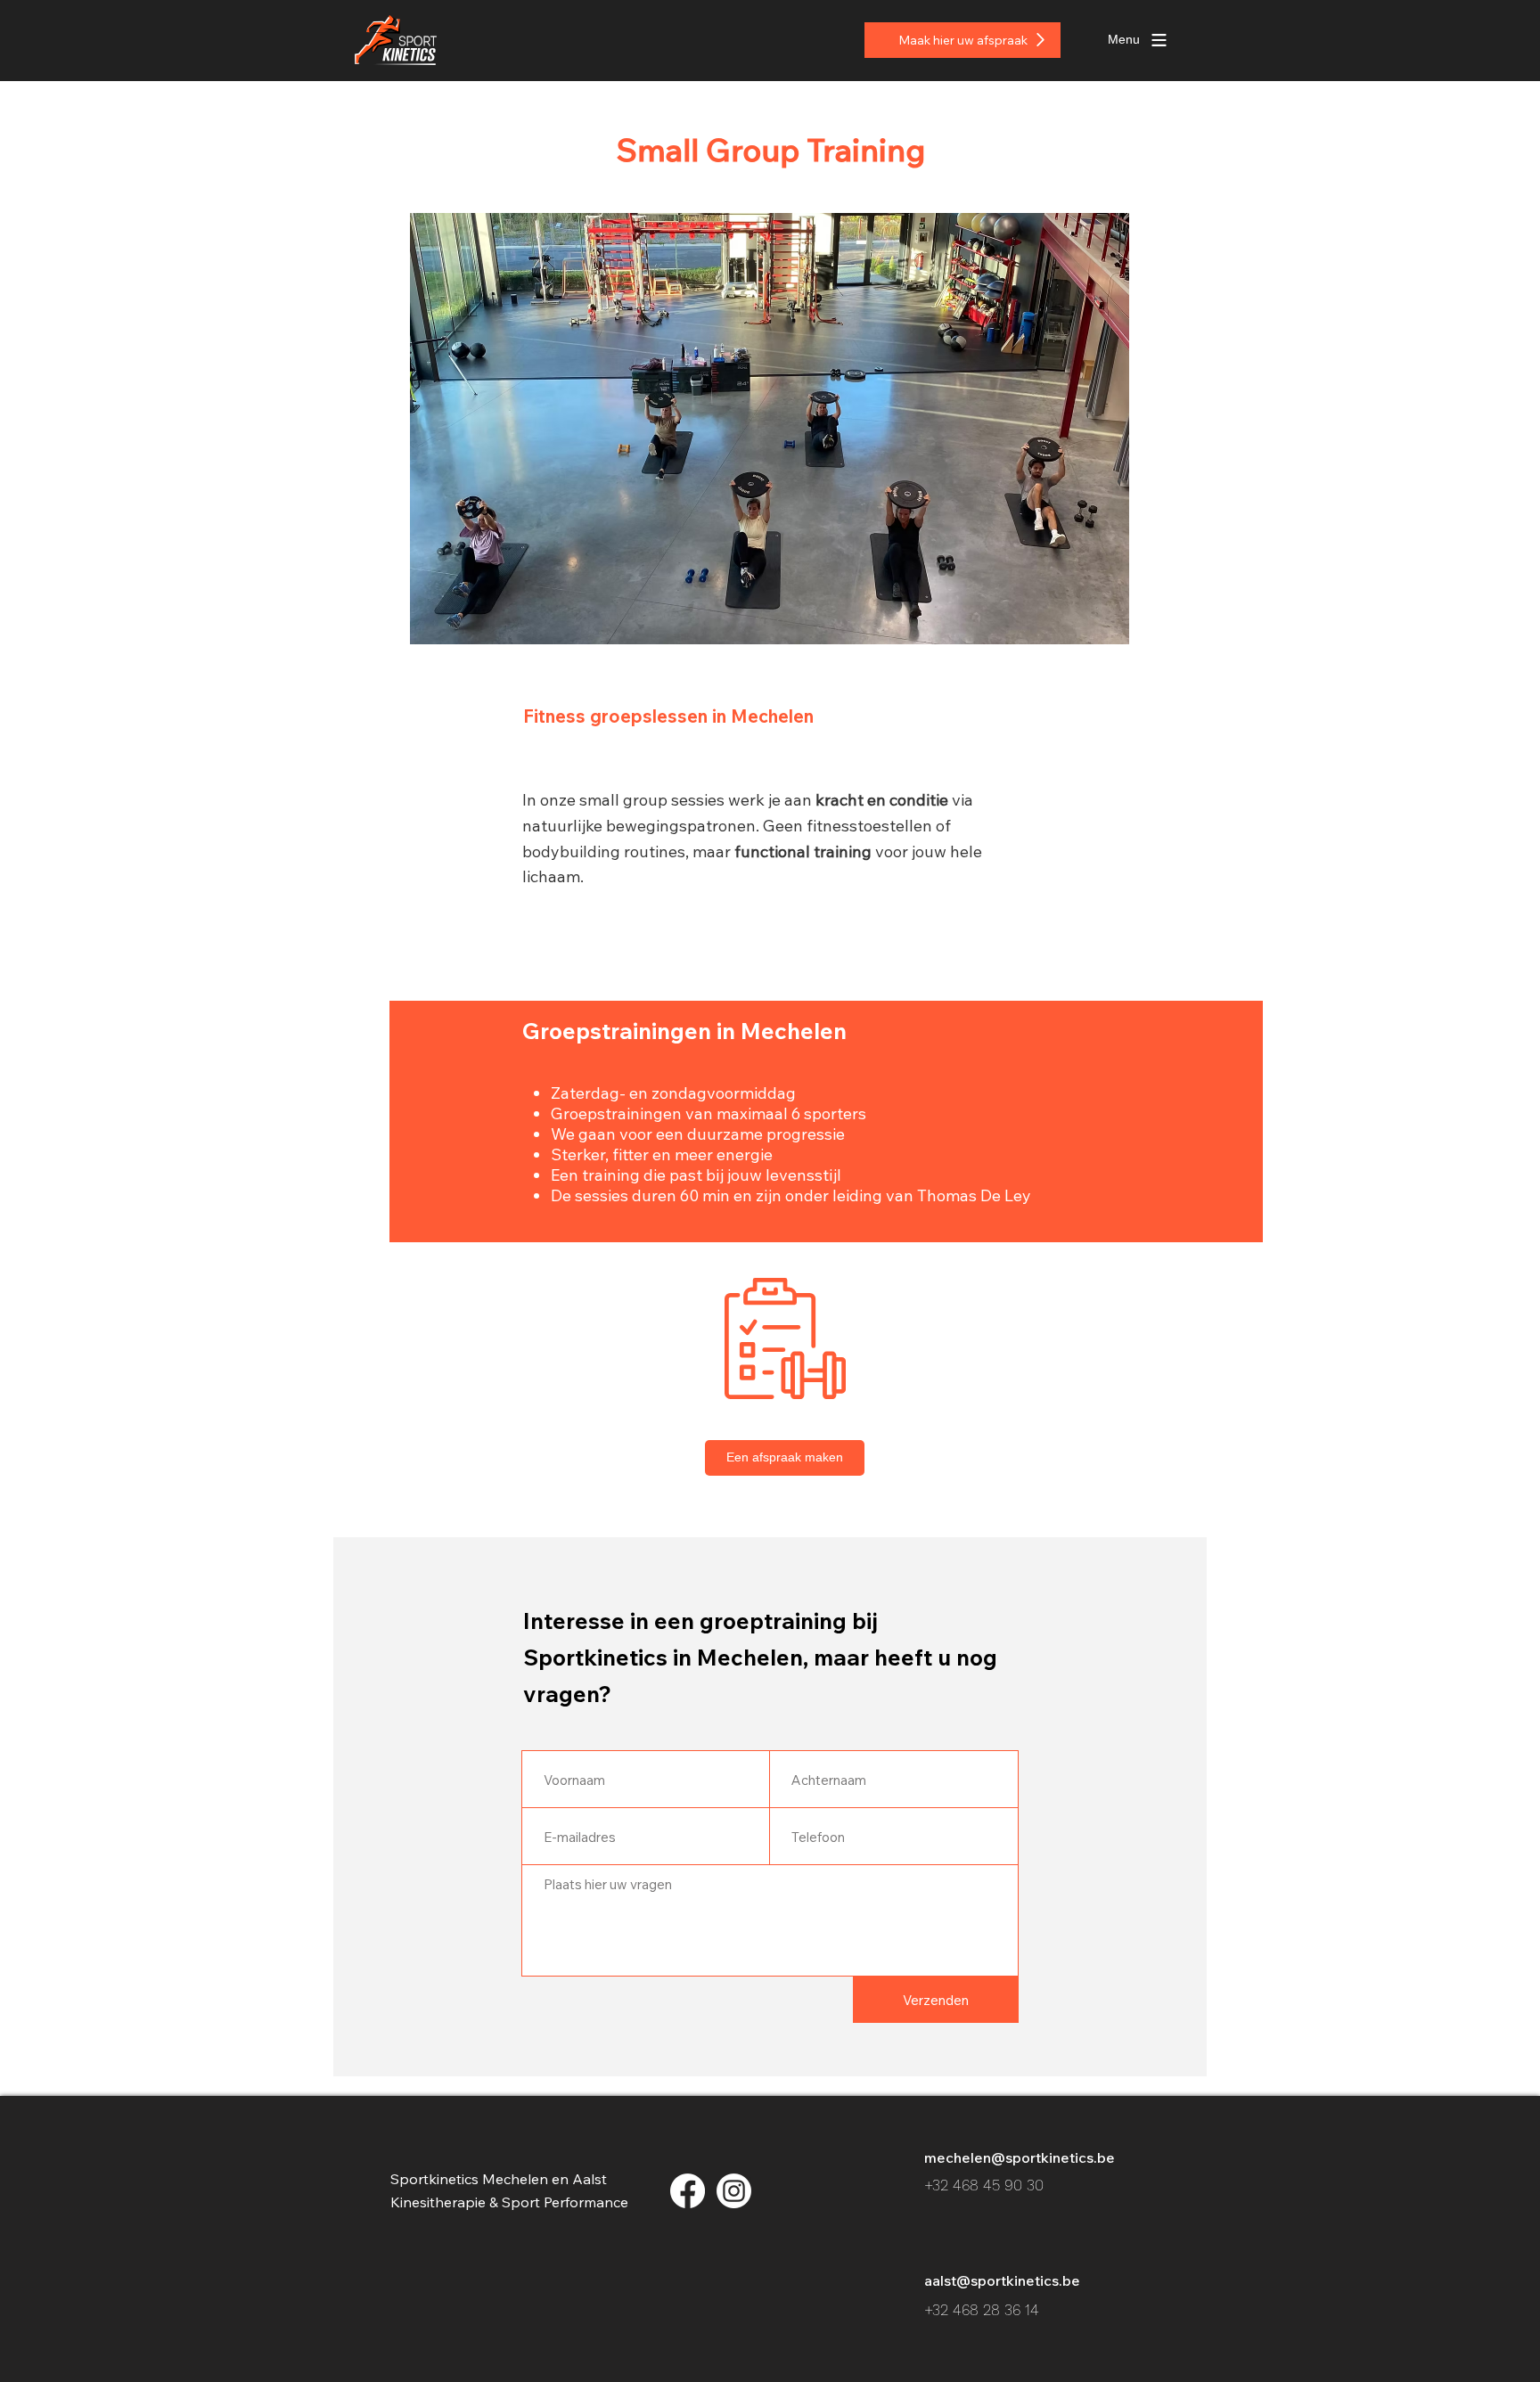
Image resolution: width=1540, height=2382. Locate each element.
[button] (1124, 40)
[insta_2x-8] (734, 2191)
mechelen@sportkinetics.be (1020, 2157)
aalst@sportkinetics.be (1002, 2280)
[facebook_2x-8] (688, 2191)
